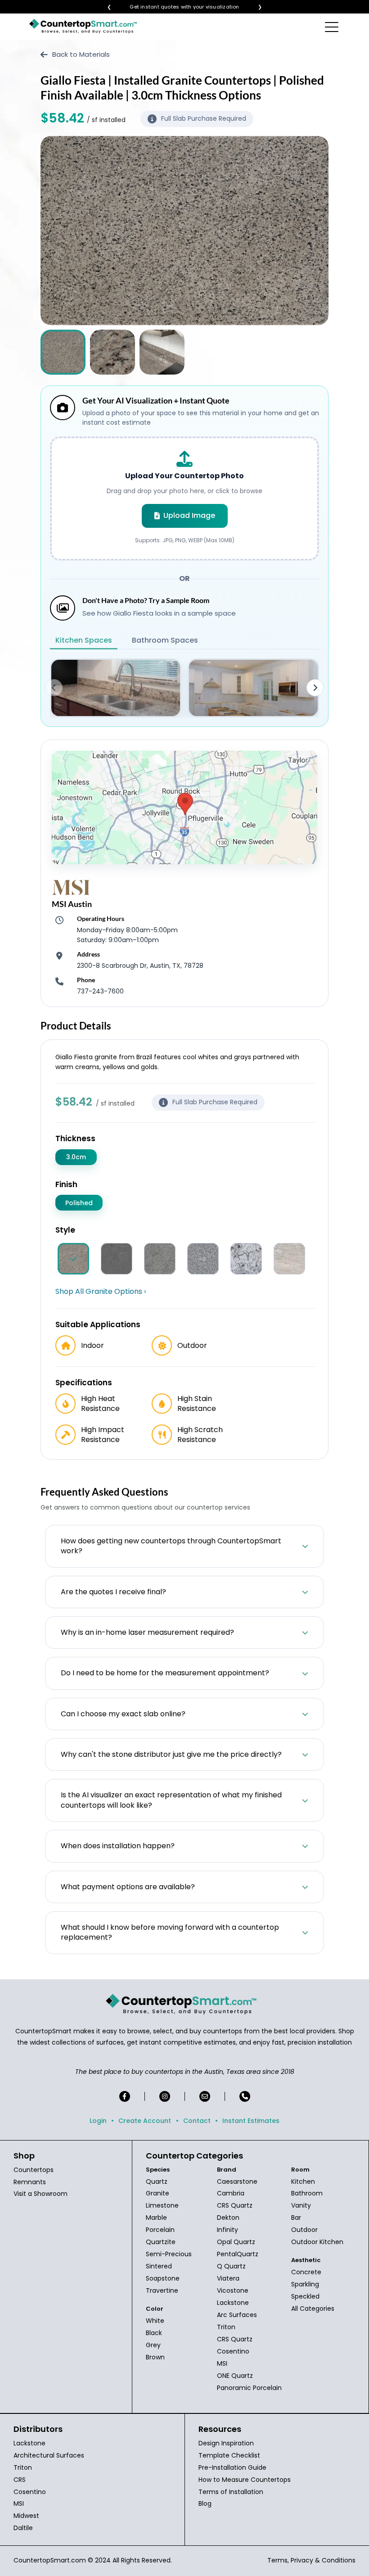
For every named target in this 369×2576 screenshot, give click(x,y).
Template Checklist (229, 2455)
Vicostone (233, 2290)
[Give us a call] (245, 2096)
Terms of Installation (231, 2492)
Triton (226, 2327)
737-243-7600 (100, 991)
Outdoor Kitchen (317, 2242)
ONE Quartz (235, 2376)
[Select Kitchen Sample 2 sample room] (253, 688)
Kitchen (303, 2181)
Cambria (231, 2193)
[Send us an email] (205, 2096)
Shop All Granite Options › (101, 1292)
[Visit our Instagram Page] (165, 2096)
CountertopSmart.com (50, 2560)
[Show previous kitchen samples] (54, 688)
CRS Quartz (235, 2205)
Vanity (301, 2205)
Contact (197, 2121)
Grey (153, 2345)
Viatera (228, 2278)
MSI (222, 2363)
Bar (296, 2218)
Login (98, 2121)
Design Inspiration (226, 2443)
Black (154, 2333)
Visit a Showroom (40, 2194)
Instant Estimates (251, 2121)
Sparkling (305, 2284)
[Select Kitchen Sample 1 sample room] (116, 688)
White (155, 2321)
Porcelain (160, 2230)
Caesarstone (237, 2181)
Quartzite (161, 2242)
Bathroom (307, 2193)
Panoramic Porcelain (249, 2388)
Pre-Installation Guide (232, 2467)
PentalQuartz (238, 2254)
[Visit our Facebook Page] (125, 2096)
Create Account (145, 2121)
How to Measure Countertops (245, 2480)
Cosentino (233, 2351)
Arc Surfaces (237, 2315)
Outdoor (304, 2230)
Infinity (227, 2230)
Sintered (159, 2266)
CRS (20, 2480)
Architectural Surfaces (49, 2455)
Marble (156, 2218)
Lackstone (233, 2303)
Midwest (26, 2516)
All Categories (313, 2308)
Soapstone (163, 2278)
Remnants (30, 2182)
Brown (155, 2357)
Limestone (162, 2205)
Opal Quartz (236, 2242)
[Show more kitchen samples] (315, 688)
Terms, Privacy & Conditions (311, 2560)
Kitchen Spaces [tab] (84, 640)
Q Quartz (231, 2266)
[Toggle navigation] (332, 27)
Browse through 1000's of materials (176, 7)
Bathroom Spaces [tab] (165, 640)
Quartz (157, 2181)
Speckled (305, 2296)
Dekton (228, 2218)
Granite (157, 2193)
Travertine (162, 2290)
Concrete (306, 2272)
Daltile (23, 2528)
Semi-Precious (169, 2254)
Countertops (34, 2170)
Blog (205, 2503)
